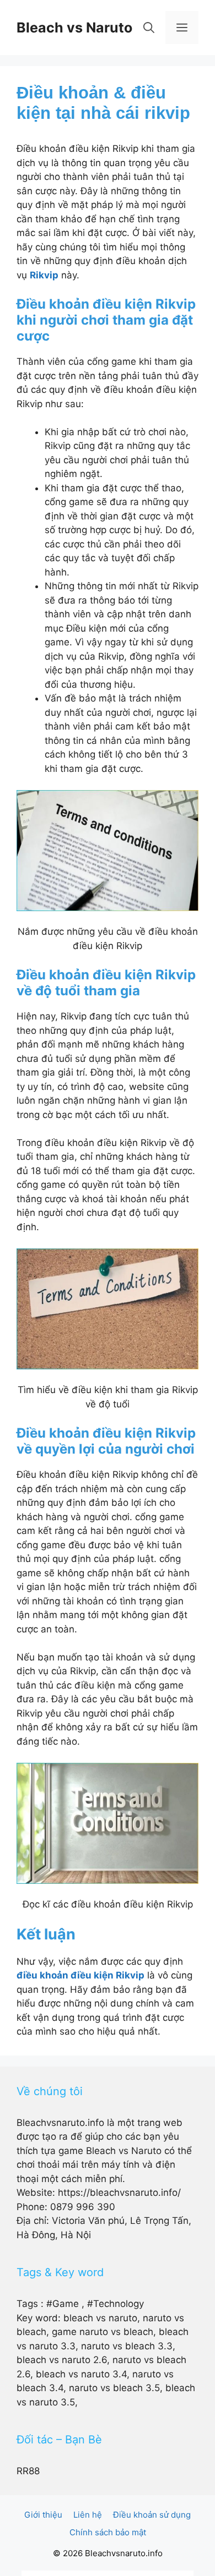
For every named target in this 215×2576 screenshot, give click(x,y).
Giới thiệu (43, 2515)
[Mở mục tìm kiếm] (149, 28)
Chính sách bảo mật (108, 2532)
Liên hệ (88, 2515)
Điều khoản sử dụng (152, 2515)
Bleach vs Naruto (74, 28)
